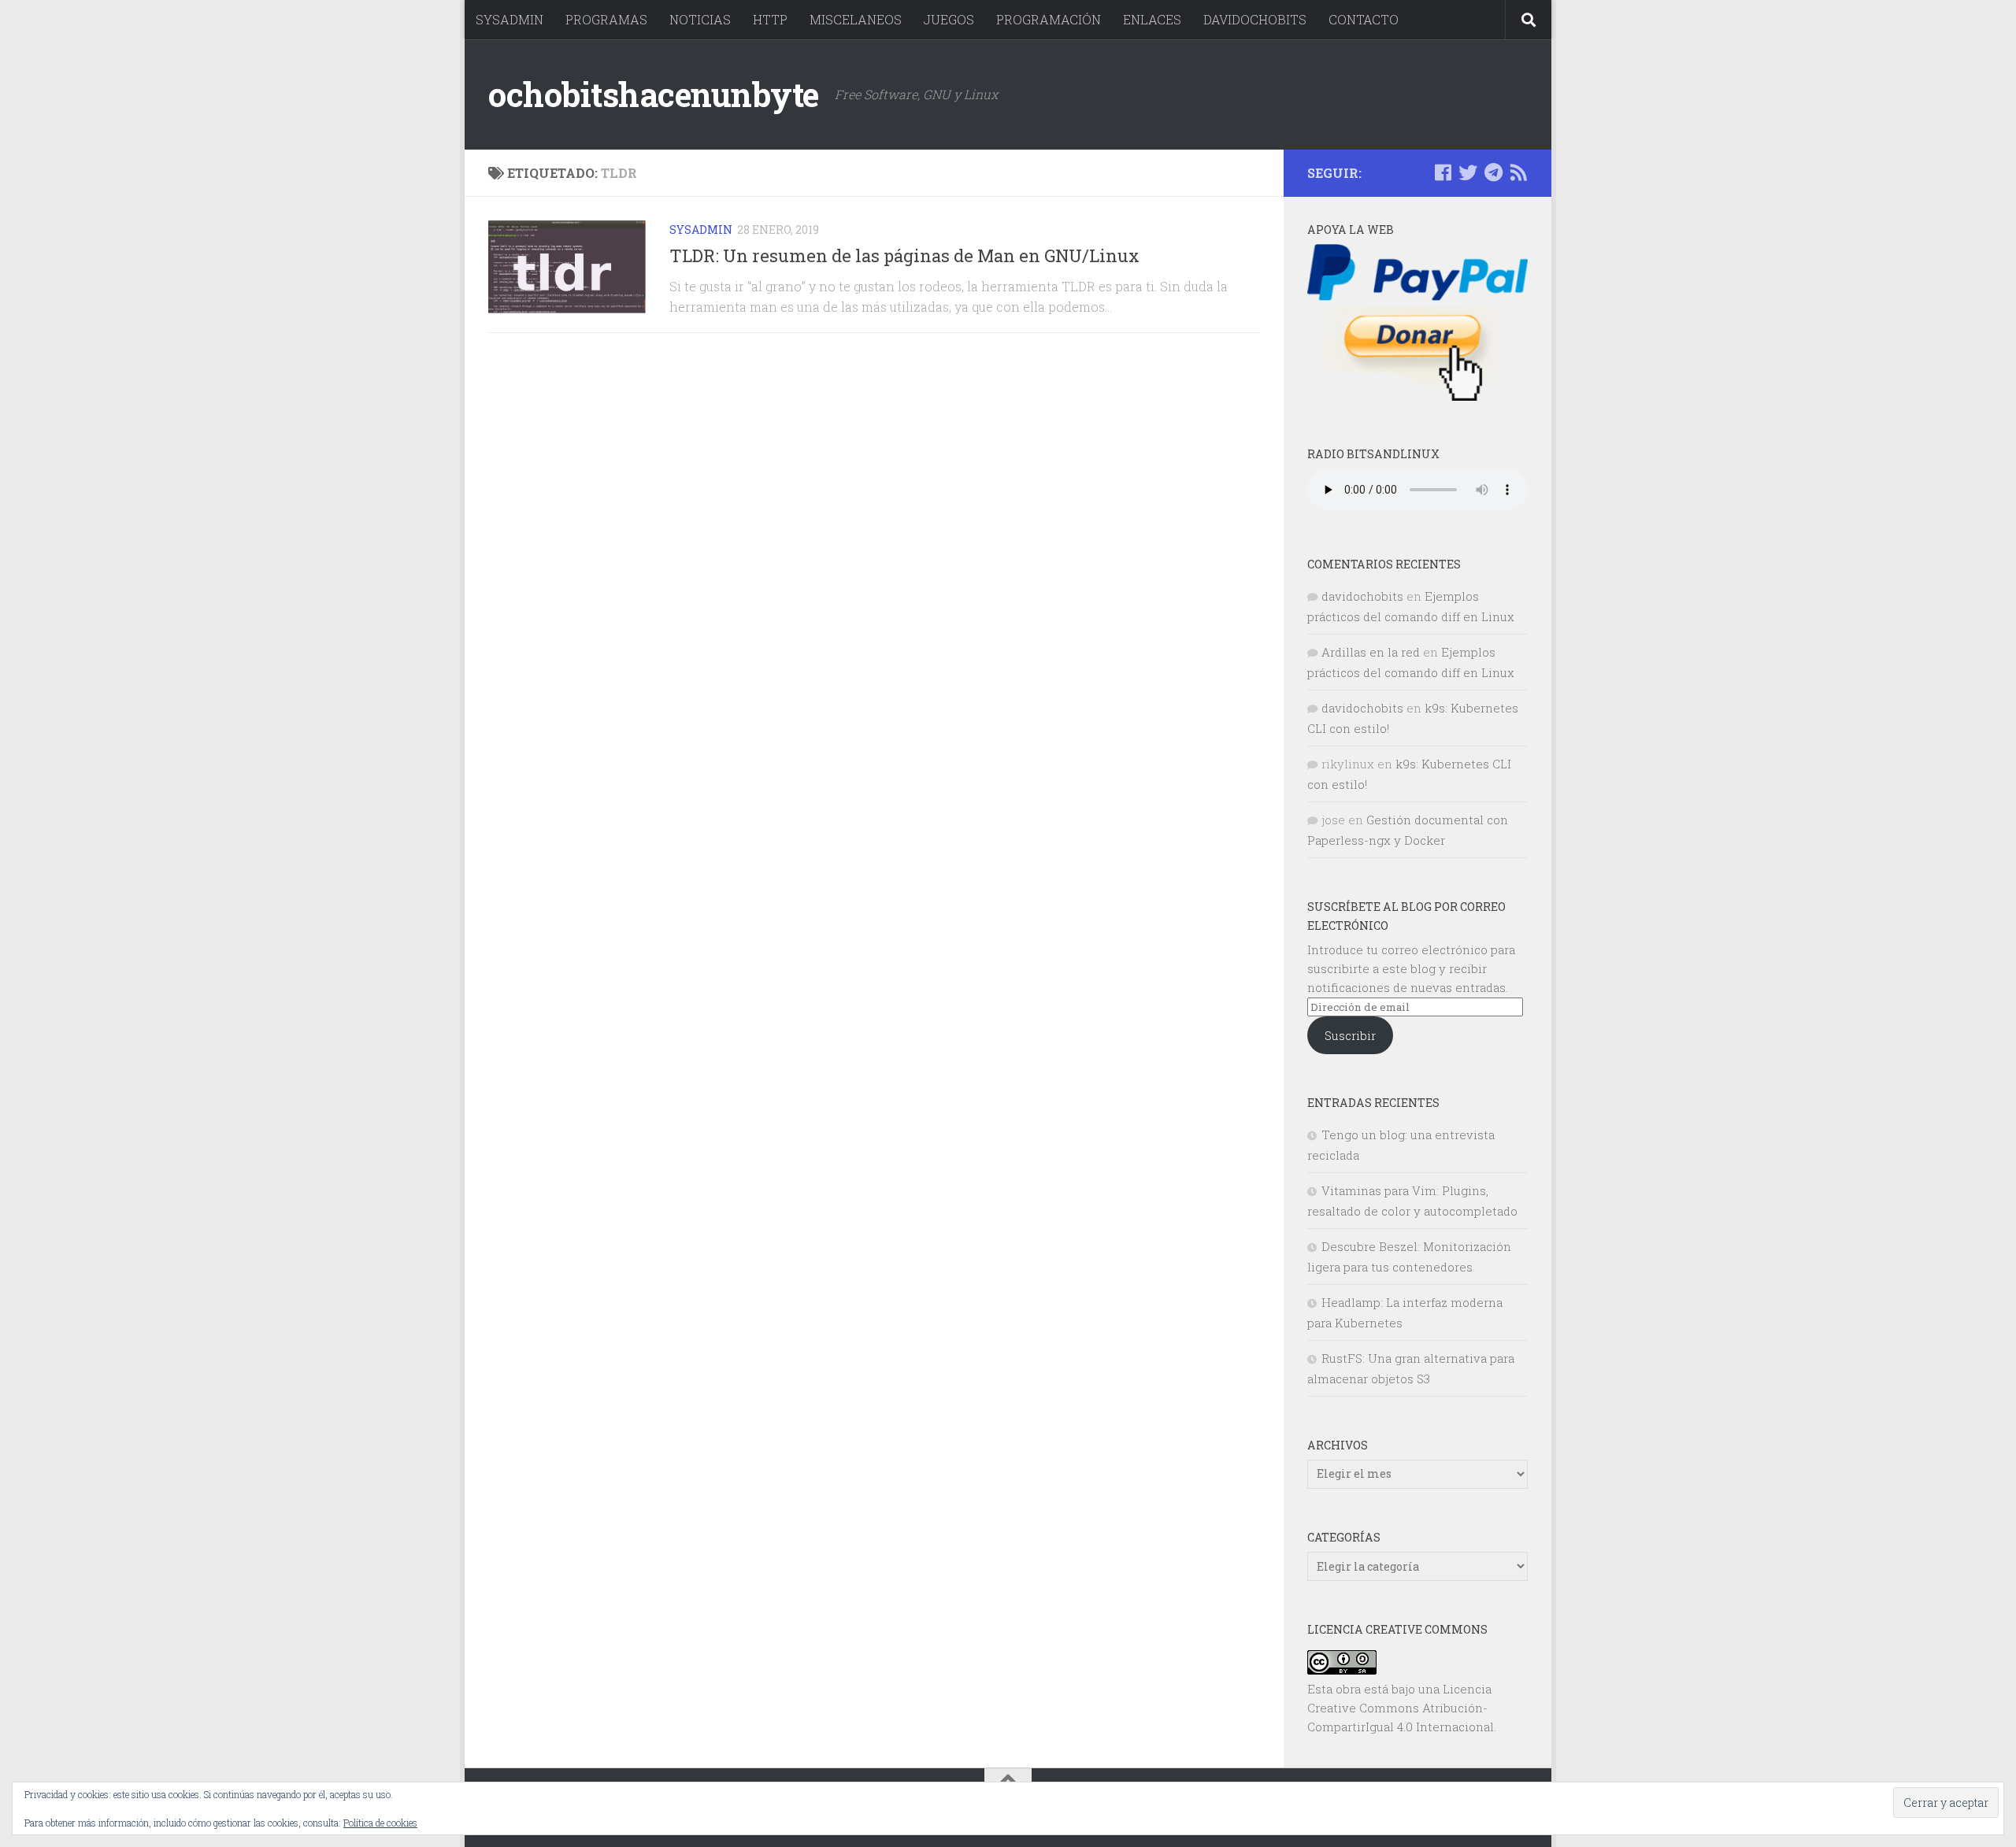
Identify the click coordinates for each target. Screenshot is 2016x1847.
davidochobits (1362, 596)
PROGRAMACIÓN (1049, 19)
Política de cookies (380, 1823)
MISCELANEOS (856, 19)
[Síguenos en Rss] (1518, 172)
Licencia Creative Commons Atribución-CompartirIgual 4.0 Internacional (1401, 1708)
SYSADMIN (510, 19)
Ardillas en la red (1371, 652)
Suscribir (1350, 1035)
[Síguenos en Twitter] (1468, 172)
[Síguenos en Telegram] (1493, 172)
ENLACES (1152, 19)
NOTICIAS (700, 19)
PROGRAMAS (606, 19)
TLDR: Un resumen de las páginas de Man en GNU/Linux (904, 255)
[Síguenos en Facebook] (1443, 172)
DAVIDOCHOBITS (1255, 19)
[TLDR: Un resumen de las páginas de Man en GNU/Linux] (567, 267)
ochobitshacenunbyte (654, 94)
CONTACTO (1364, 19)
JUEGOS (949, 19)
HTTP (770, 19)
